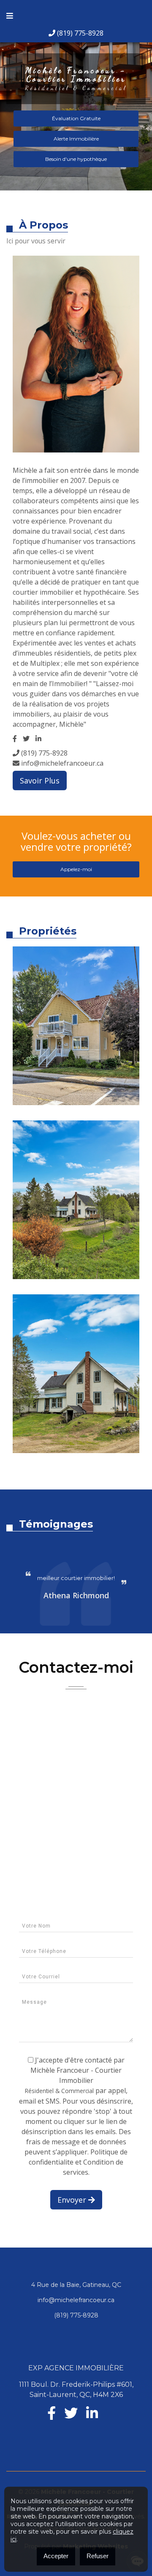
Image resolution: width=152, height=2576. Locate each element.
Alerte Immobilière (76, 139)
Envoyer (73, 2200)
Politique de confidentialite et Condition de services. (78, 2162)
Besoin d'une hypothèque (76, 159)
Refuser (98, 2556)
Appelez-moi (76, 869)
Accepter (56, 2556)
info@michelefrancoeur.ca (61, 763)
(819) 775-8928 (79, 33)
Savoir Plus (40, 781)
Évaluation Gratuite (76, 118)
